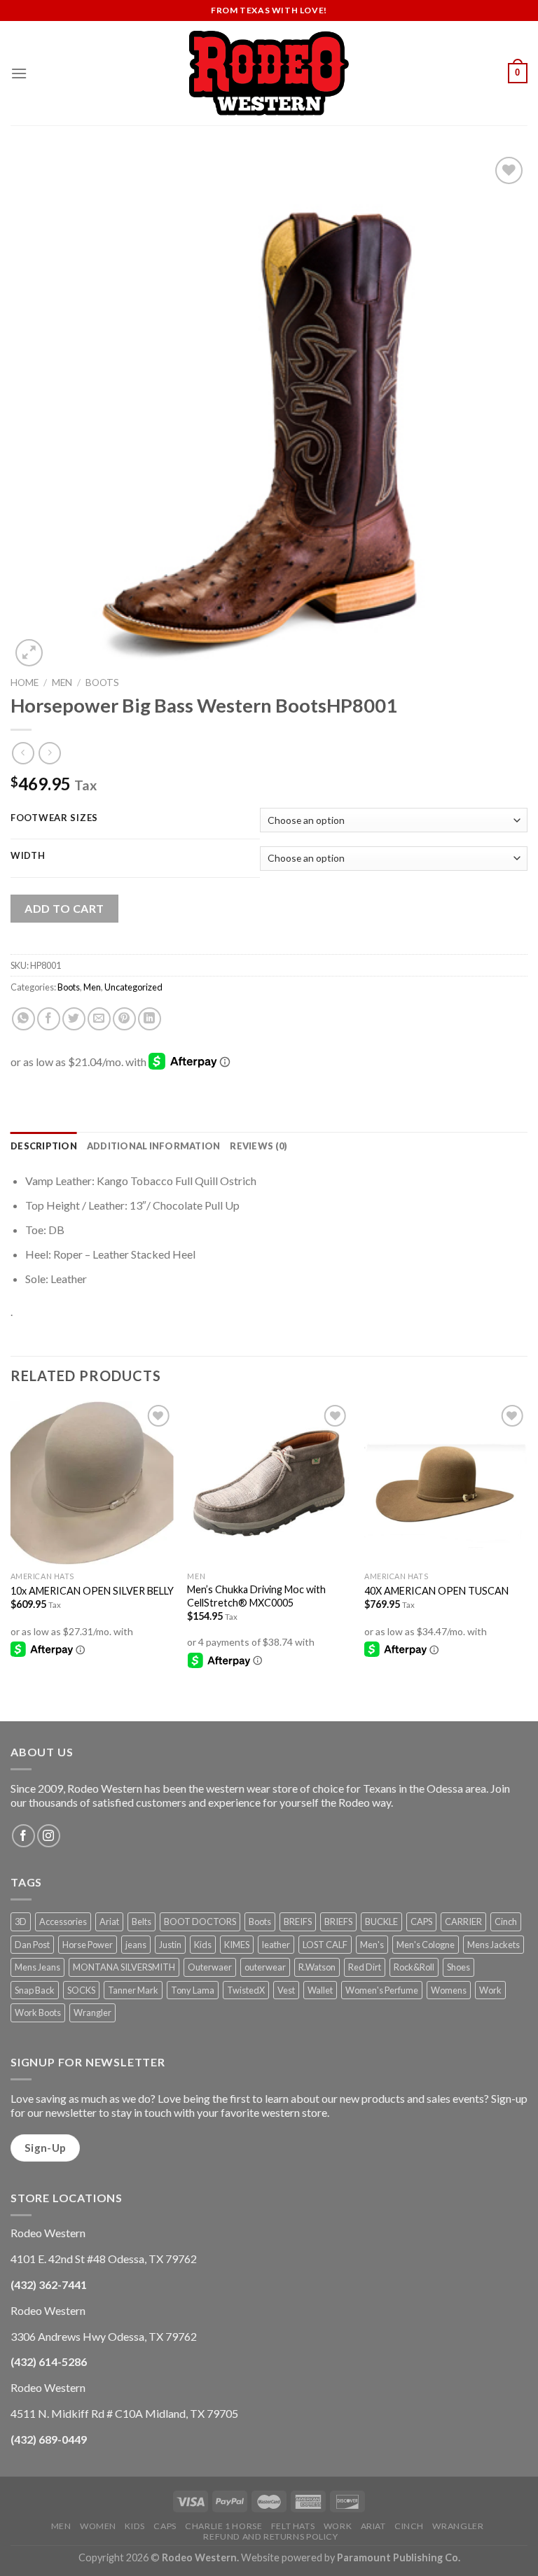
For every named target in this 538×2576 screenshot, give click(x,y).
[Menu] (19, 73)
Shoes (458, 1967)
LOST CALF (325, 1945)
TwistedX (246, 1990)
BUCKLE (381, 1921)
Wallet (320, 1990)
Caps (165, 2526)
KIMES (237, 1945)
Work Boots (38, 2012)
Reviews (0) (258, 1146)
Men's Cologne (426, 1945)
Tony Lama (193, 1990)
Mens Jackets (494, 1945)
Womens (449, 1990)
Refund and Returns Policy (270, 2536)
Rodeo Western (199, 2557)
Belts (142, 1921)
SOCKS (81, 1990)
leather (276, 1945)
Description (44, 1146)
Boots (102, 682)
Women (98, 2526)
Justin (170, 1945)
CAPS (421, 1921)
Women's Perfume (382, 1990)
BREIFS (298, 1921)
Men (62, 682)
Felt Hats (293, 2526)
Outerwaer (210, 1967)
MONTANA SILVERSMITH (124, 1967)
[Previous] (11, 1560)
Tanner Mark (133, 1990)
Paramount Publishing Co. (399, 2557)
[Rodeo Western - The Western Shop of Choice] (269, 73)
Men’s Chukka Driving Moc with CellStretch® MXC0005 (256, 1596)
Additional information (154, 1146)
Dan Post (32, 1945)
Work (490, 1990)
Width (28, 856)
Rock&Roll (414, 1967)
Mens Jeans (37, 1967)
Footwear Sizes (54, 818)
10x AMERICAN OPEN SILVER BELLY (92, 1591)
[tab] (44, 1146)
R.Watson (317, 1967)
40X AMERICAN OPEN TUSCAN (436, 1591)
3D (21, 1921)
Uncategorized (133, 987)
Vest (286, 1990)
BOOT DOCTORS (200, 1921)
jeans (136, 1945)
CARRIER (463, 1921)
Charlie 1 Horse (223, 2526)
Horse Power (88, 1945)
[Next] (527, 1560)
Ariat (109, 1921)
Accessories (63, 1921)
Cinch (506, 1921)
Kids (203, 1945)
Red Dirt (365, 1967)
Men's (372, 1945)
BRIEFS (338, 1921)
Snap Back (35, 1990)
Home (25, 682)
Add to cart (64, 908)
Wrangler (92, 2012)
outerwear (265, 1967)
